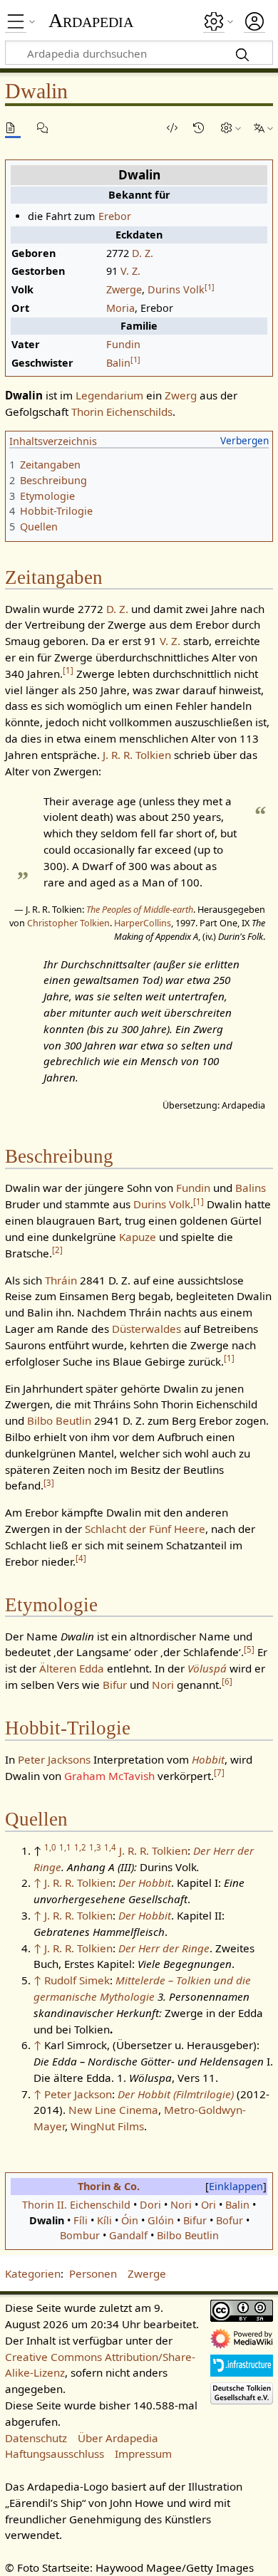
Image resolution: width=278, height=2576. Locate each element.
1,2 (80, 1847)
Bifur (115, 1685)
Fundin (123, 344)
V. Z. (130, 271)
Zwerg (181, 395)
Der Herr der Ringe (164, 1948)
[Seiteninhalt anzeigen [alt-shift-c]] (13, 128)
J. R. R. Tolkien (137, 755)
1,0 (50, 1847)
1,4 (110, 1847)
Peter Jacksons (54, 1759)
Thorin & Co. (109, 2186)
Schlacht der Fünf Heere (145, 1529)
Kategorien (33, 2273)
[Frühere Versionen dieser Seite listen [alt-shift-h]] (201, 128)
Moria (120, 308)
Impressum (143, 2454)
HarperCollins (143, 923)
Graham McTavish (109, 1776)
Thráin (61, 1280)
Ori (208, 2205)
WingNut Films (107, 2126)
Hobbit (208, 1759)
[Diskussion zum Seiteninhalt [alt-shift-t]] (45, 128)
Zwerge (124, 289)
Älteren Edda (72, 1668)
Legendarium (109, 395)
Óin (130, 2220)
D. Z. (143, 253)
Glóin (161, 2220)
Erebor (115, 216)
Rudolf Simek (77, 1980)
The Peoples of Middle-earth (140, 909)
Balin (118, 363)
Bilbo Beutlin (59, 1420)
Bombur (80, 2235)
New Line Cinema (113, 2110)
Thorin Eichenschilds (122, 412)
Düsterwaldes (146, 1329)
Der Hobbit (145, 1883)
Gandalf (128, 2235)
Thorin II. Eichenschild (76, 2205)
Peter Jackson (78, 2094)
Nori (163, 1685)
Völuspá (207, 1668)
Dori (150, 2205)
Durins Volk (176, 289)
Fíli (81, 2220)
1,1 (65, 1847)
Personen (93, 2273)
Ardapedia (91, 21)
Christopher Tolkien (68, 923)
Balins (251, 1188)
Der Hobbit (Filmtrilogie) (176, 2094)
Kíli (104, 2220)
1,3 (95, 1847)
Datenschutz (36, 2438)
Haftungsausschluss (55, 2454)
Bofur (230, 2220)
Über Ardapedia (118, 2438)
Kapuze (138, 1237)
